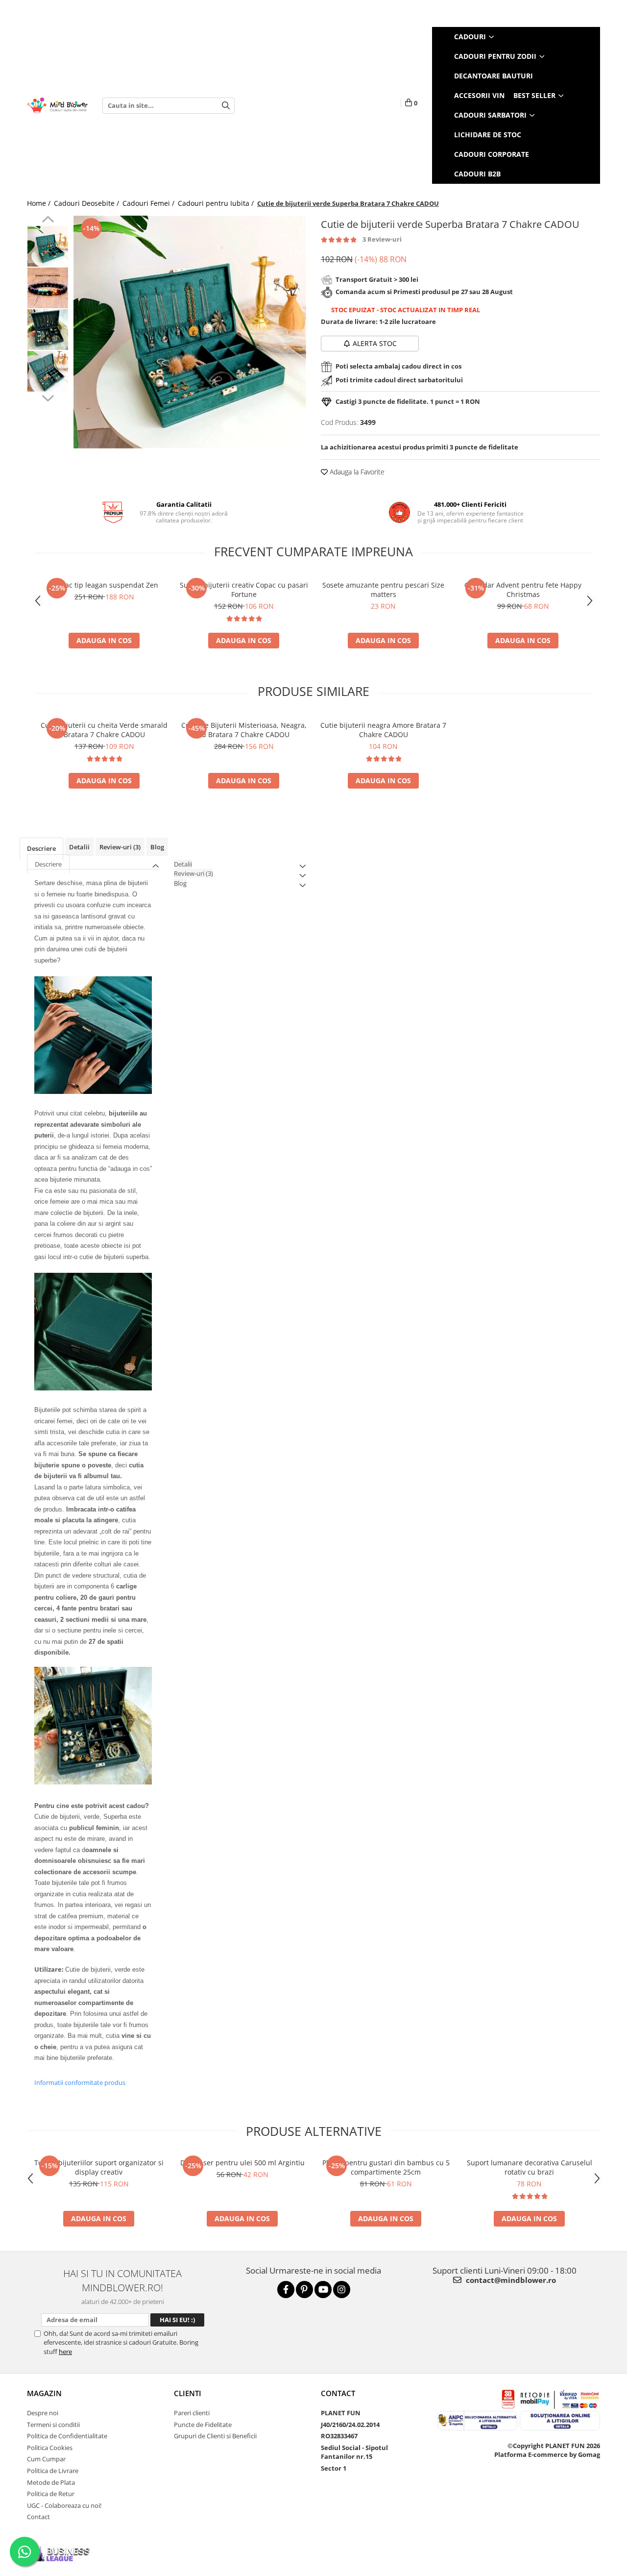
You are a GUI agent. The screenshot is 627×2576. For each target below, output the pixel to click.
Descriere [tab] (41, 848)
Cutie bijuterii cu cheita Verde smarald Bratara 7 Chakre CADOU (104, 730)
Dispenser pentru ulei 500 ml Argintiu (242, 2163)
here (65, 2352)
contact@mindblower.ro (510, 2280)
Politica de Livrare (53, 2471)
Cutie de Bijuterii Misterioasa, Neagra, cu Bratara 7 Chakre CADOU (244, 730)
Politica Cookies (50, 2448)
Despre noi (43, 2413)
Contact (38, 2517)
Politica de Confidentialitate (67, 2436)
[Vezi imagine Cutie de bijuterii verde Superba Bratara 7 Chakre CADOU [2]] (48, 330)
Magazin (44, 2393)
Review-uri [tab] (120, 847)
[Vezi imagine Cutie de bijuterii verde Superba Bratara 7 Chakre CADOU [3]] (48, 371)
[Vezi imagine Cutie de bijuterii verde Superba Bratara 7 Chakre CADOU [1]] (48, 288)
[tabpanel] (190, 332)
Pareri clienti (192, 2413)
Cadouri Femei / (149, 203)
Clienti (188, 2393)
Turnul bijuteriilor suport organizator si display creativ (99, 2167)
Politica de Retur (51, 2494)
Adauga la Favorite (356, 472)
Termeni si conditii (53, 2425)
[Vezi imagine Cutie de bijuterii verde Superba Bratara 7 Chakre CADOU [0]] (48, 246)
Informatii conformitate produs (80, 2082)
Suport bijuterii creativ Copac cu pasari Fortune (244, 590)
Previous (48, 221)
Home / (40, 203)
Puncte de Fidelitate (203, 2425)
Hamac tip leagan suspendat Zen (104, 585)
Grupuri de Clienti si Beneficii (215, 2436)
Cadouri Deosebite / (87, 203)
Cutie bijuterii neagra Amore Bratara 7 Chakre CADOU (383, 730)
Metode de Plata (51, 2482)
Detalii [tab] (79, 847)
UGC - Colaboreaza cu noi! (64, 2505)
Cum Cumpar (46, 2459)
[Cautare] (226, 106)
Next (48, 397)
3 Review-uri (382, 239)
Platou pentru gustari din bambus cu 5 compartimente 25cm (386, 2167)
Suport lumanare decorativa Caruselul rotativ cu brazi (530, 2167)
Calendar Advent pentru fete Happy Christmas (523, 590)
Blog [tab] (157, 847)
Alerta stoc (375, 343)
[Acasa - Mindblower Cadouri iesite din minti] (57, 106)
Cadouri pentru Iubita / (217, 203)
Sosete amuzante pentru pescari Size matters (383, 590)
